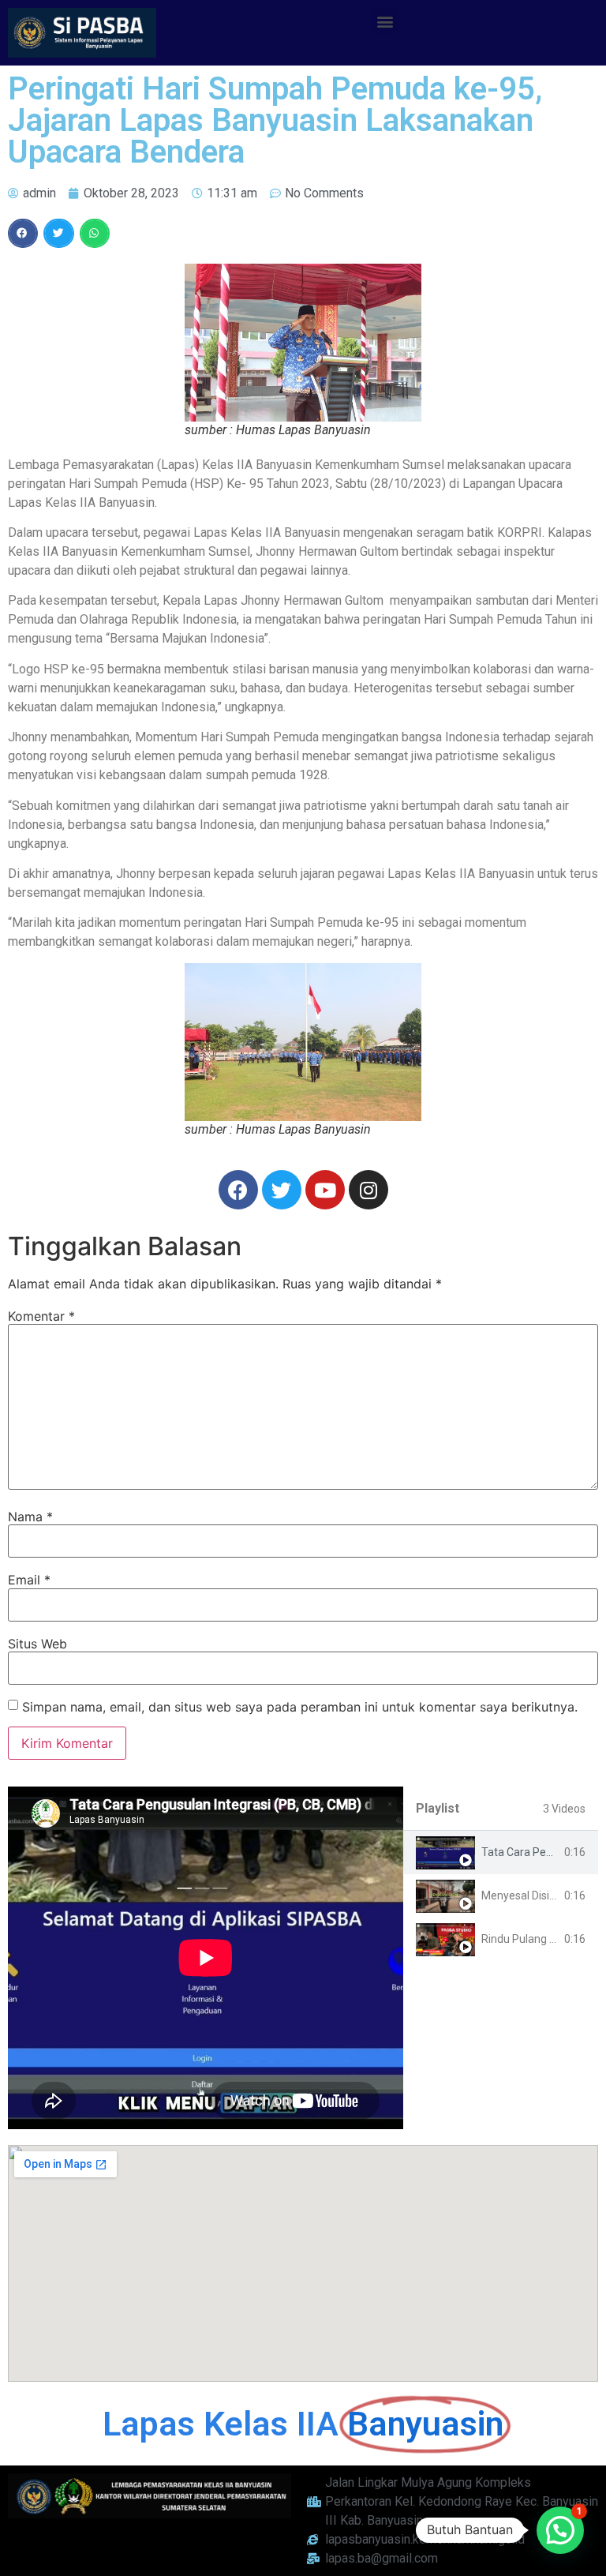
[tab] (501, 1852)
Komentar (41, 1316)
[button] (385, 21)
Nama (30, 1517)
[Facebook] (238, 1190)
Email (29, 1580)
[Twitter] (282, 1190)
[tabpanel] (206, 1958)
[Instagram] (368, 1190)
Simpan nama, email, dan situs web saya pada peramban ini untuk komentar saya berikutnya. (300, 1707)
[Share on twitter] (58, 234)
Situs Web (37, 1644)
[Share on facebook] (23, 234)
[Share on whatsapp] (95, 234)
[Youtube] (325, 1190)
